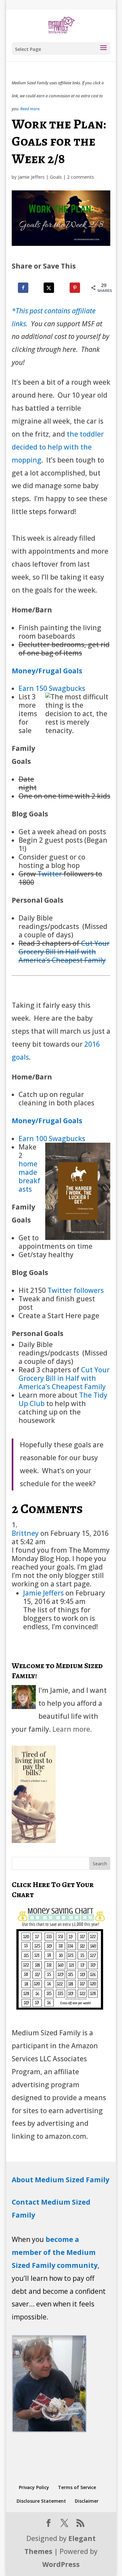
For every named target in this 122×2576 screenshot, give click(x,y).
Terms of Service (77, 2487)
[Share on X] (50, 288)
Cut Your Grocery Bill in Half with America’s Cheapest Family (64, 952)
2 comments (81, 177)
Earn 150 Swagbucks (52, 688)
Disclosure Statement (41, 2501)
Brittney (25, 1533)
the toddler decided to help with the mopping (58, 447)
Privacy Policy (34, 2487)
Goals (56, 177)
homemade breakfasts (29, 1176)
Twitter (50, 874)
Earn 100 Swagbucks (52, 1138)
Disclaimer (87, 2501)
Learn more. (72, 1729)
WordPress (61, 2564)
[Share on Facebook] (24, 288)
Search (100, 1864)
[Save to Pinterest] (76, 288)
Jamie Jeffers (31, 177)
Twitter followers (76, 1290)
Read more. (30, 109)
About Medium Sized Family (61, 2180)
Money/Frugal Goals (47, 671)
